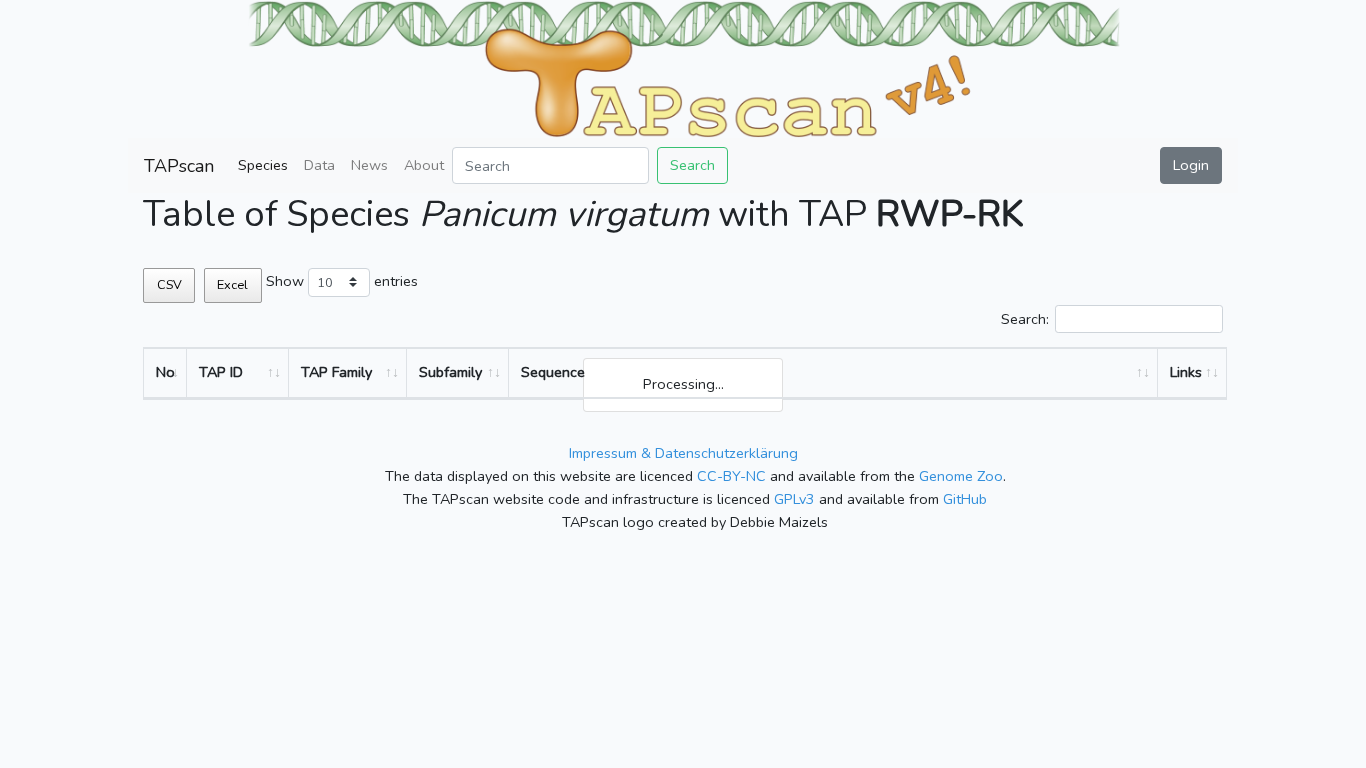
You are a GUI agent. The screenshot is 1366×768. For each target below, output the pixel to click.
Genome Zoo (961, 476)
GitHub (965, 499)
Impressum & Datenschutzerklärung (683, 453)
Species (263, 165)
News (369, 165)
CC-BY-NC (731, 476)
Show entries (342, 281)
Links (1186, 372)
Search (692, 165)
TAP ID (221, 372)
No (165, 372)
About (424, 165)
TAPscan (179, 166)
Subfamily (450, 372)
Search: (1025, 319)
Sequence (553, 372)
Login (1191, 165)
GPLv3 (794, 499)
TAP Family (336, 372)
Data (319, 165)
